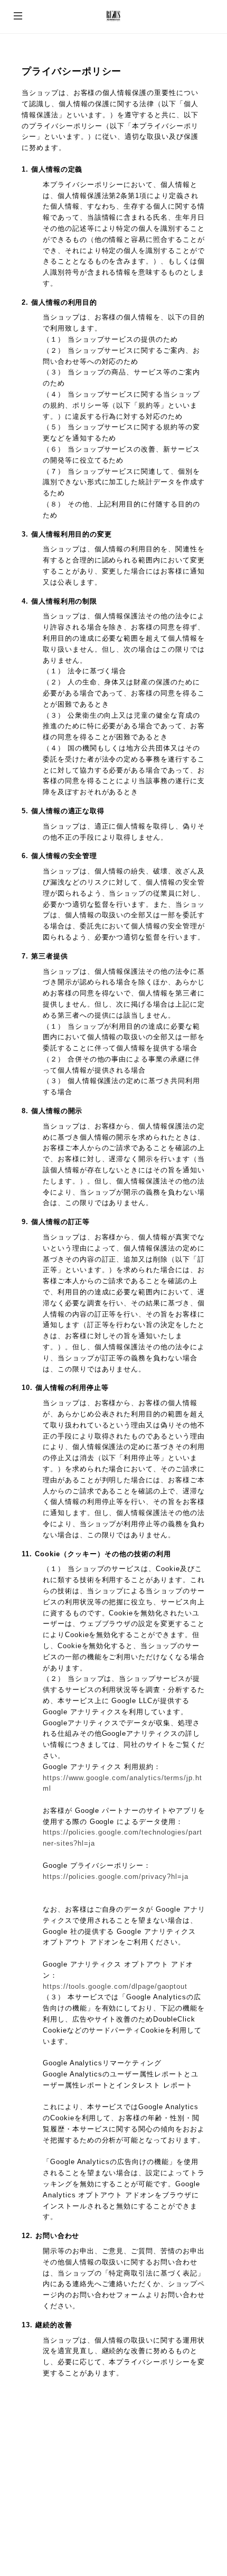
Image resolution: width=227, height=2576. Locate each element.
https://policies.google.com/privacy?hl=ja (116, 1877)
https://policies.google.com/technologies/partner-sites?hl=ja (122, 1838)
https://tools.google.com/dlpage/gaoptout (115, 1986)
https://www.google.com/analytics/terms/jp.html (122, 1783)
